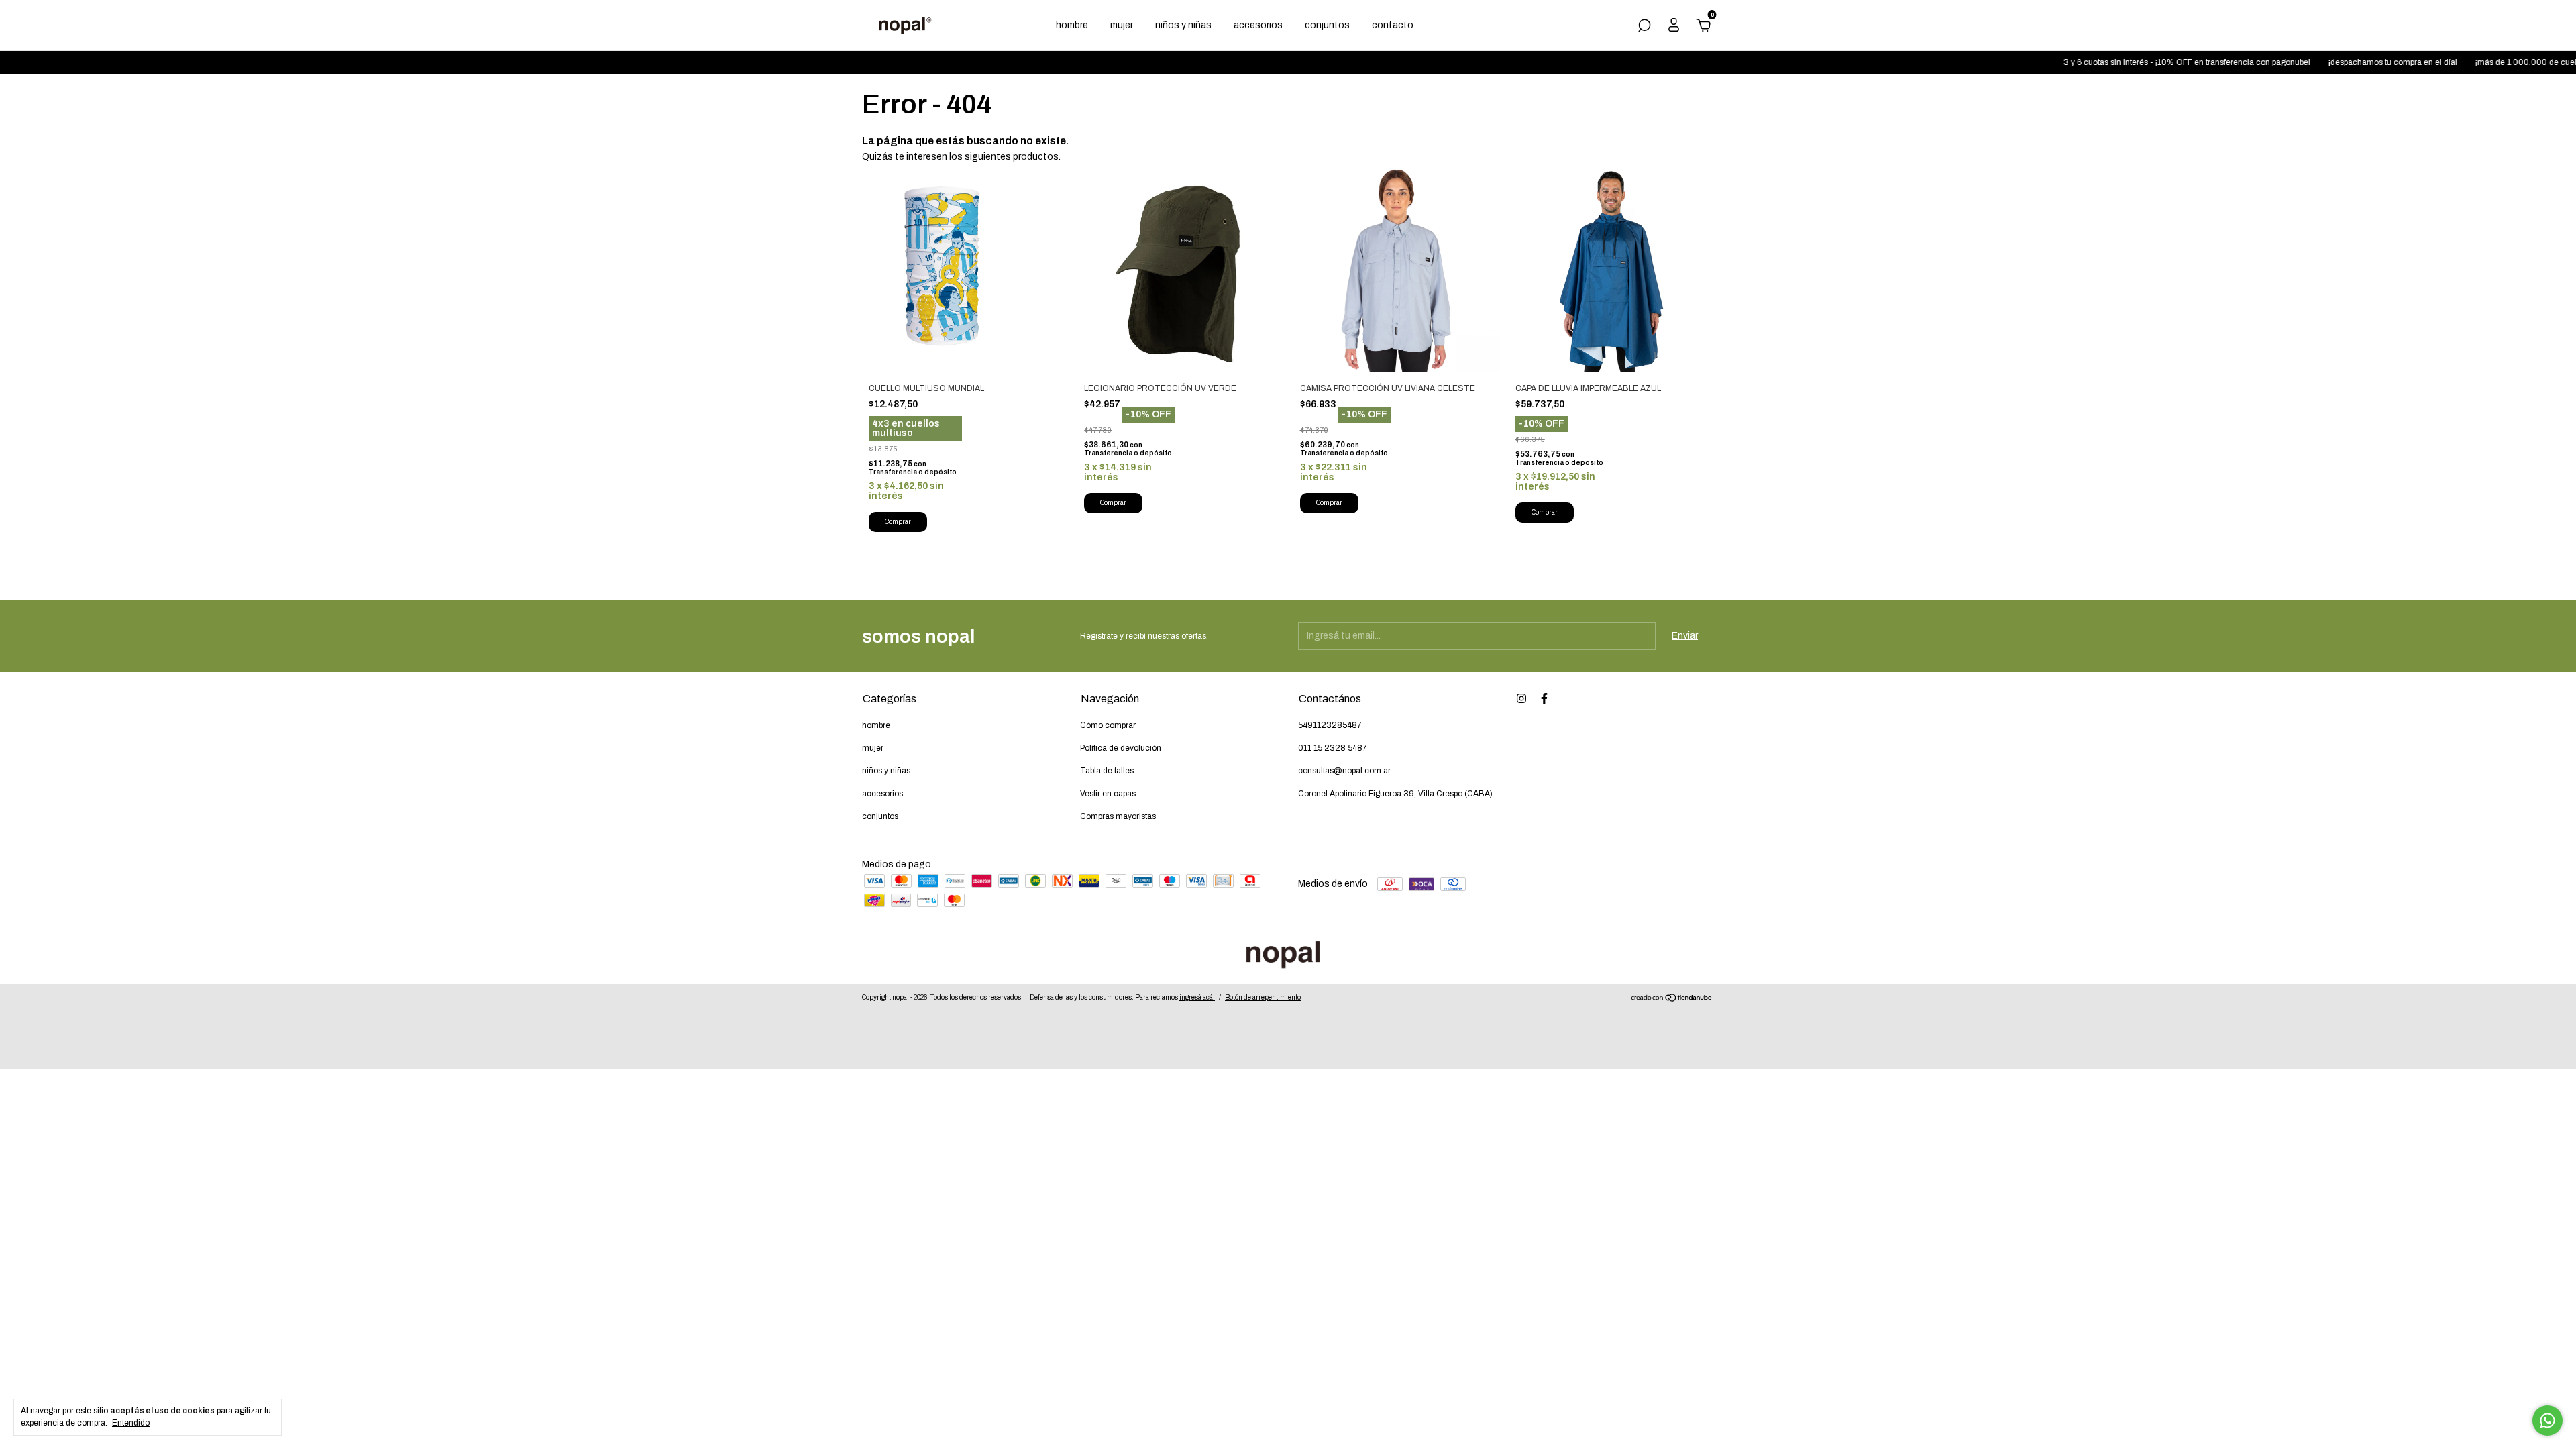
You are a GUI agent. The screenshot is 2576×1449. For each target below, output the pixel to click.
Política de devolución (1121, 748)
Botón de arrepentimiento (1263, 997)
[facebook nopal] (1544, 698)
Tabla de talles (1107, 771)
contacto (1393, 25)
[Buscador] (1644, 27)
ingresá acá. (1197, 997)
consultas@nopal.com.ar (1344, 771)
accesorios (1258, 25)
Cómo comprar (1108, 725)
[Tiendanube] (1672, 999)
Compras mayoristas (1118, 816)
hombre (1072, 25)
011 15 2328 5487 (1333, 748)
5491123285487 (1330, 725)
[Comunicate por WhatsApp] (2547, 1420)
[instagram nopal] (1521, 698)
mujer (1122, 25)
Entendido (131, 1423)
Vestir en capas (1108, 794)
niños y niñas (1183, 25)
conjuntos (1327, 25)
